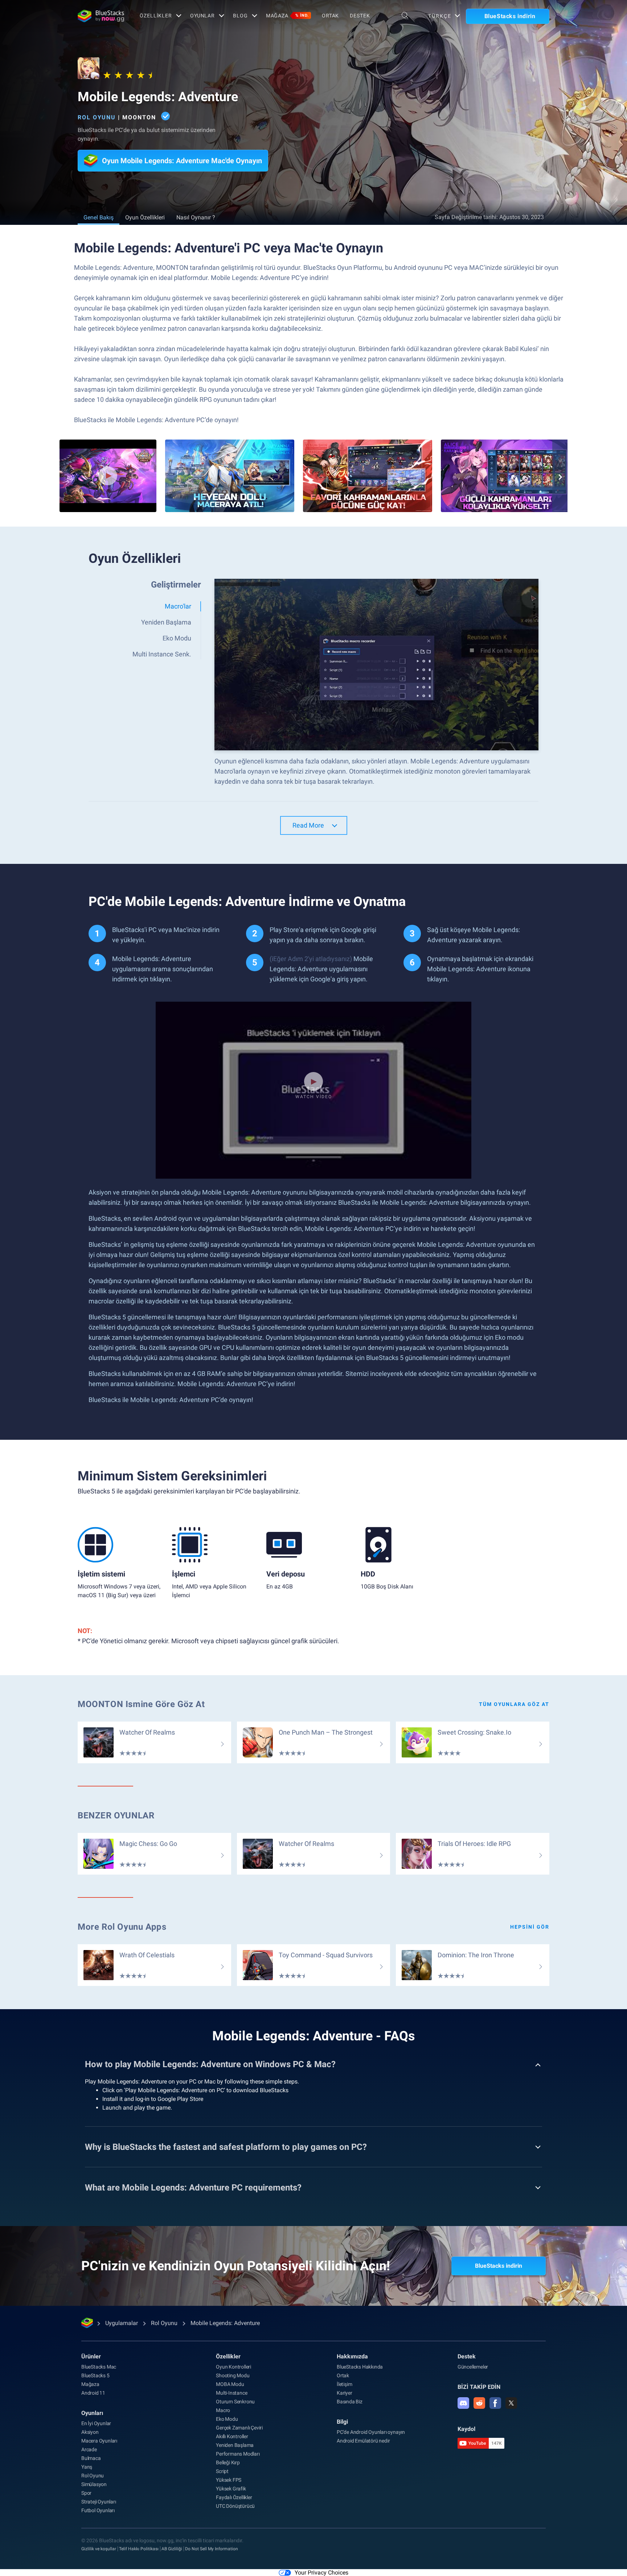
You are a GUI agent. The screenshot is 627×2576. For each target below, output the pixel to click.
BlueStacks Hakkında (360, 2367)
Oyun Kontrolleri (233, 2367)
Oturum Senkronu (235, 2402)
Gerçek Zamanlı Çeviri (239, 2428)
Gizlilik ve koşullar (99, 2549)
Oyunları (92, 2413)
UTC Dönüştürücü (235, 2506)
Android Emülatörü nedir (363, 2441)
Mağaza (287, 16)
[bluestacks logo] (101, 16)
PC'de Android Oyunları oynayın (371, 2432)
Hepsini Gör (530, 1927)
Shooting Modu (233, 2375)
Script (222, 2471)
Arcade (89, 2449)
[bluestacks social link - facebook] (495, 2403)
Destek (360, 16)
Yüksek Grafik (231, 2489)
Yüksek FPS (229, 2480)
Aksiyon (90, 2432)
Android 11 (93, 2393)
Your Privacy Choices (321, 2573)
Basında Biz (350, 2402)
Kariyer (345, 2393)
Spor (86, 2493)
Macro (223, 2410)
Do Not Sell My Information (212, 2549)
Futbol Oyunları (98, 2510)
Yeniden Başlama (235, 2445)
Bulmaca (91, 2458)
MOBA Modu (230, 2384)
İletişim (344, 2384)
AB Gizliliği (172, 2549)
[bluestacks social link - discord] (463, 2403)
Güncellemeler (473, 2367)
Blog (240, 16)
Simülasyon (94, 2484)
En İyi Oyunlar (96, 2423)
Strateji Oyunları (99, 2502)
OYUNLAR (202, 16)
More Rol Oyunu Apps (122, 1927)
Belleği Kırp (228, 2462)
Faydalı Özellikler (234, 2497)
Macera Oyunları (99, 2441)
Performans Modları (238, 2454)
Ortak (330, 16)
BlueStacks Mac (99, 2367)
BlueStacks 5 (95, 2375)
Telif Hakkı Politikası (139, 2549)
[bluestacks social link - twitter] (511, 2403)
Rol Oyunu (97, 117)
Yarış (87, 2467)
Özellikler (156, 16)
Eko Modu (227, 2419)
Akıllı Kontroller (232, 2436)
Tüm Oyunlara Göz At (514, 1704)
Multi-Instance (231, 2393)
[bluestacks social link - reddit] (479, 2403)
